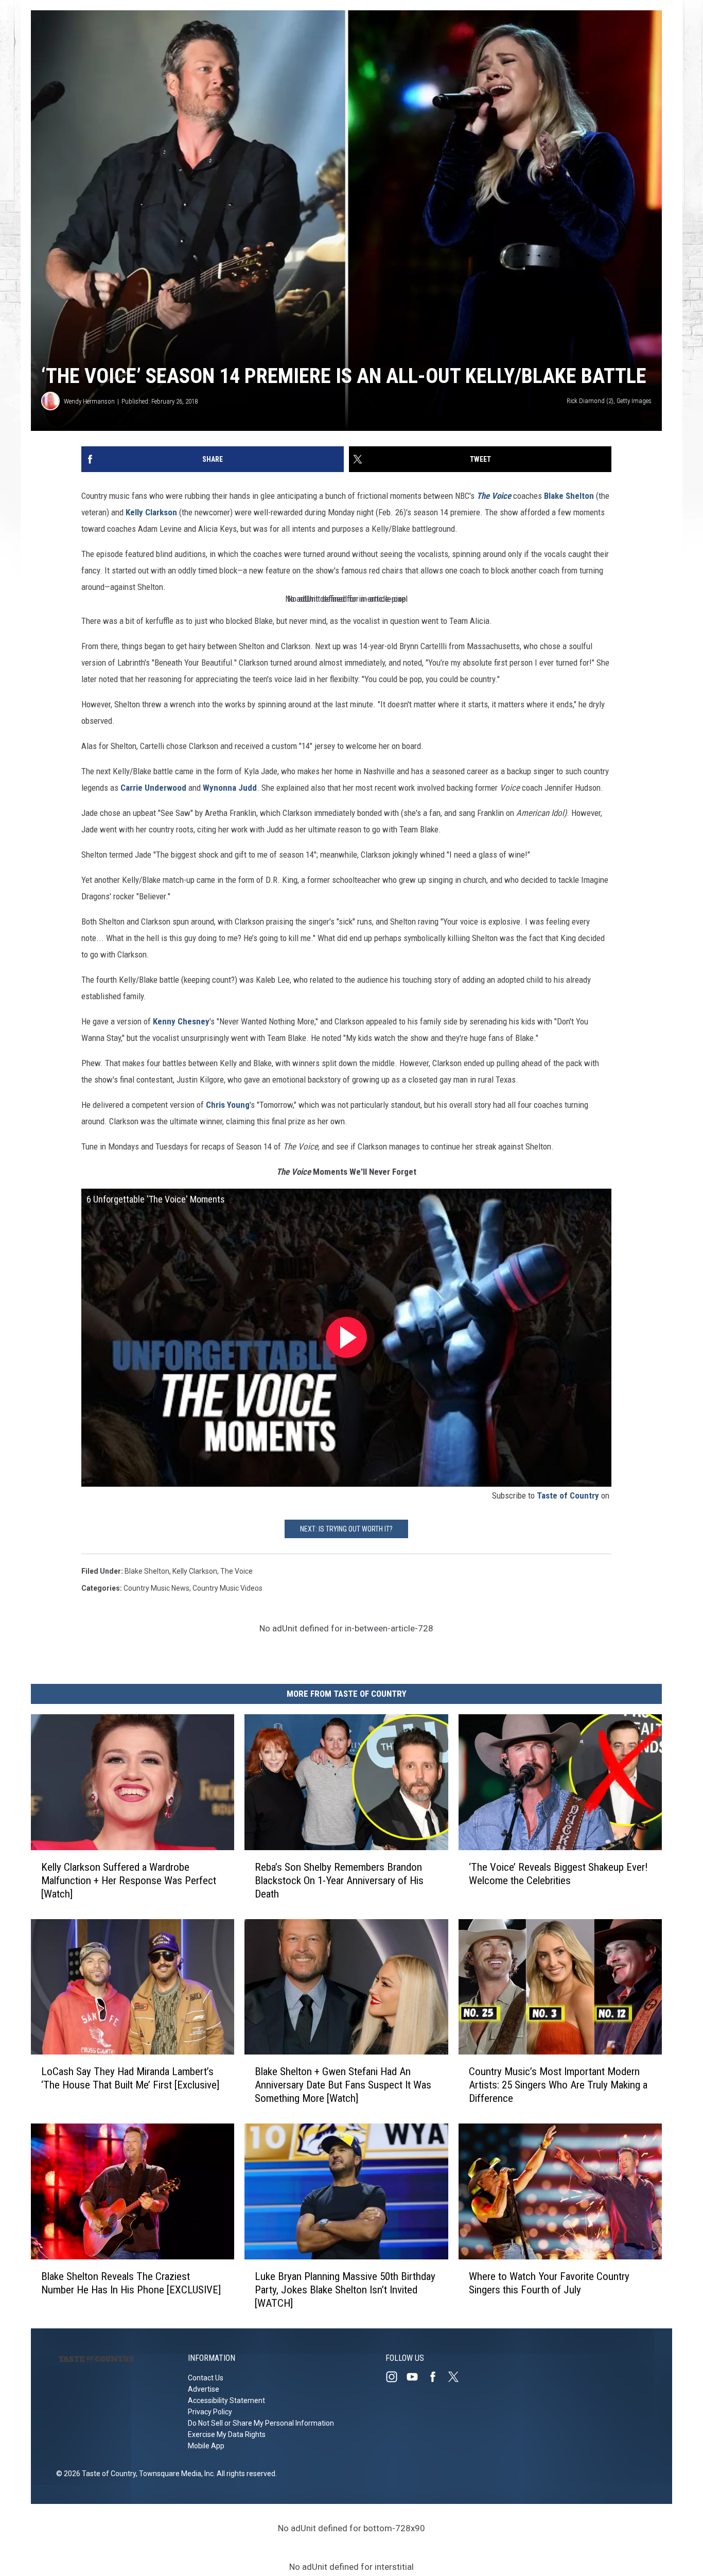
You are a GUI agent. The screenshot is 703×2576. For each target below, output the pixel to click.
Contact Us (206, 2378)
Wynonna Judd (230, 788)
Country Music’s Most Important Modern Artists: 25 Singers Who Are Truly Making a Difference (558, 2085)
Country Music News (156, 1588)
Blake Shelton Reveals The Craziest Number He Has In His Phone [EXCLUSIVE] (131, 2283)
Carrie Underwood (154, 788)
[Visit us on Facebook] (437, 2377)
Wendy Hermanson (89, 401)
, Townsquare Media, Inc (175, 2474)
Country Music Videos (227, 1588)
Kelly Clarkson (151, 512)
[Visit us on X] (458, 2377)
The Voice (236, 1571)
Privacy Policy (210, 2412)
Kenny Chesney (181, 1021)
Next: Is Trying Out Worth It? (346, 1529)
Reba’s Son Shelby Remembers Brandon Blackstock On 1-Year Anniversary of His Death (339, 1881)
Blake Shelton (569, 496)
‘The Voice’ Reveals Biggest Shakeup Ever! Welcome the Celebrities (558, 1874)
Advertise (204, 2389)
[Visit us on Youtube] (416, 2377)
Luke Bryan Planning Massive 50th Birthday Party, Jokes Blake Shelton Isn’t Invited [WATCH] (345, 2290)
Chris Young (228, 1105)
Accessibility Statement (226, 2400)
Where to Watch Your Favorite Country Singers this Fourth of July (549, 2283)
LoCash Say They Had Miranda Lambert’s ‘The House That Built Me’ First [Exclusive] (130, 2078)
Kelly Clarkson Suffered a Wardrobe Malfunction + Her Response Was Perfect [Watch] (129, 1881)
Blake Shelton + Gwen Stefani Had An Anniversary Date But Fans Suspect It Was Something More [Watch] (343, 2085)
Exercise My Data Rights (227, 2434)
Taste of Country (568, 1495)
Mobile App (206, 2446)
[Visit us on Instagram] (396, 2377)
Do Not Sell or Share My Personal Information (261, 2423)
